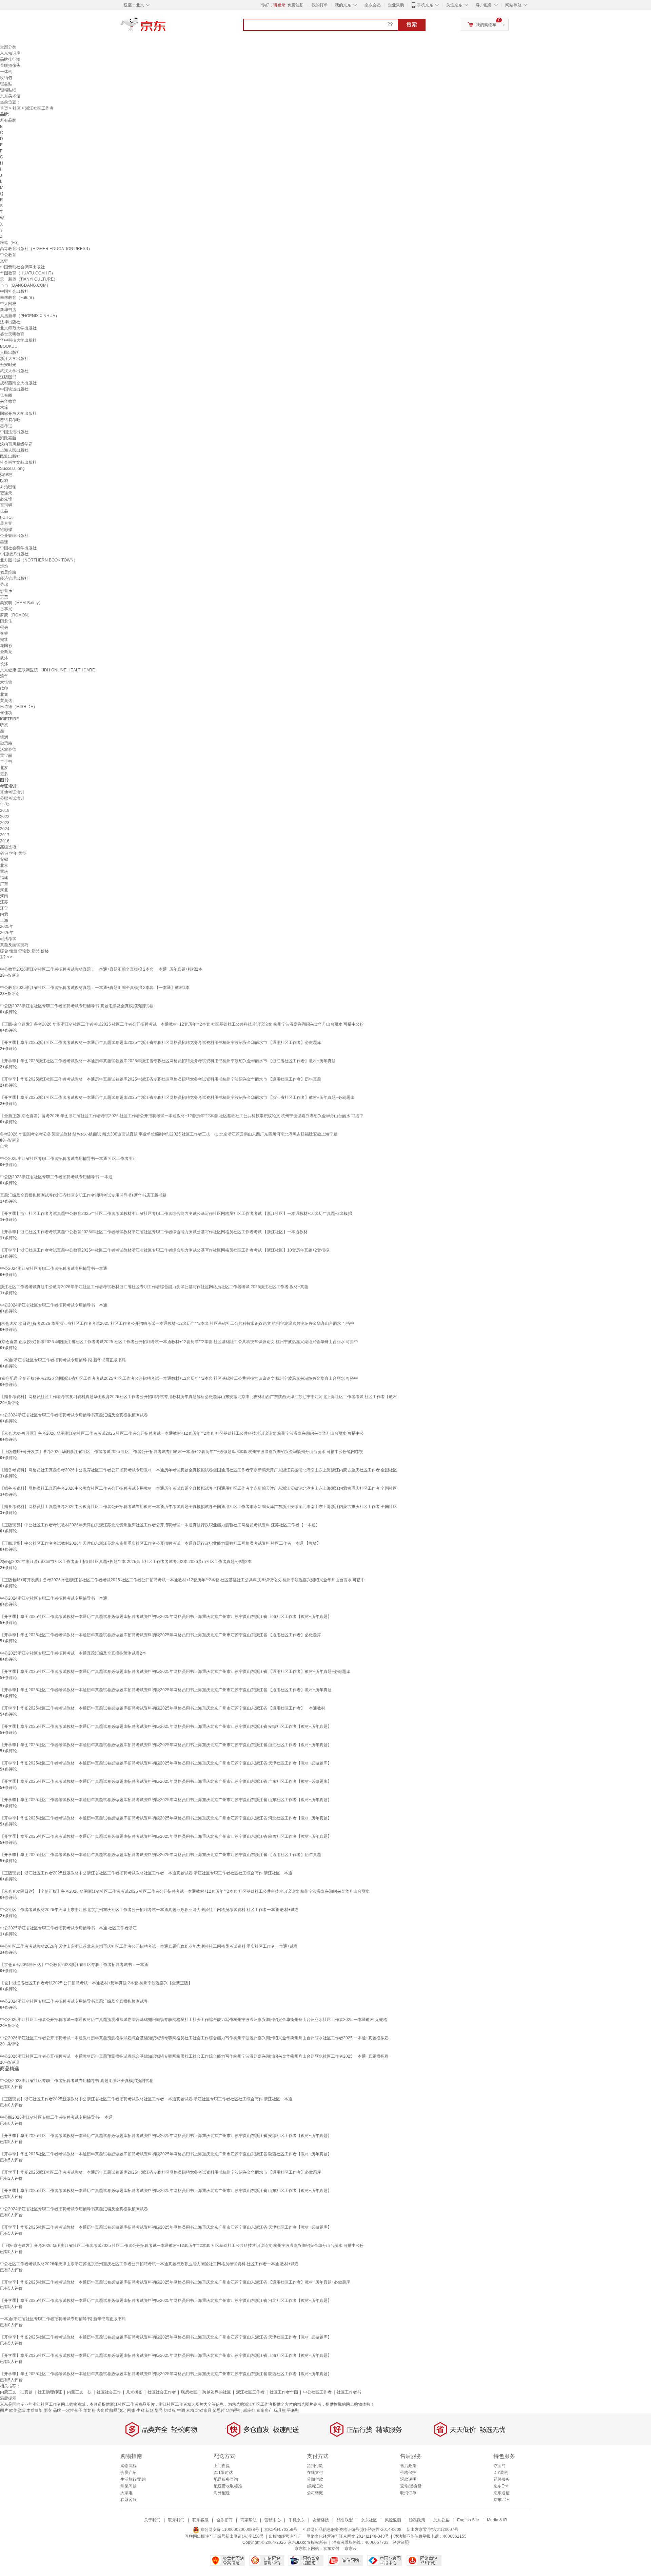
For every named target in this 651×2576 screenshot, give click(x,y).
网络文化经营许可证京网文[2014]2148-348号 (348, 2536)
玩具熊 (280, 2410)
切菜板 (170, 2410)
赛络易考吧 (10, 420)
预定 (122, 2410)
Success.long (12, 469)
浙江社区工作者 (250, 2392)
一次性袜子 (72, 2410)
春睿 (4, 633)
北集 (4, 694)
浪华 (4, 676)
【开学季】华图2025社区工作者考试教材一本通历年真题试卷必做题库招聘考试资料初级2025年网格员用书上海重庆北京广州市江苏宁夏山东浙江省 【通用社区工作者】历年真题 (161, 1855)
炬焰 (4, 566)
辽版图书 (8, 377)
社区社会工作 (109, 2392)
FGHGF (7, 517)
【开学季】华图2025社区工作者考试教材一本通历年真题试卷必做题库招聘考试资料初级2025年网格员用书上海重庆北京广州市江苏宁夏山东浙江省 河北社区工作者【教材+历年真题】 (166, 1818)
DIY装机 (501, 2473)
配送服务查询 (226, 2479)
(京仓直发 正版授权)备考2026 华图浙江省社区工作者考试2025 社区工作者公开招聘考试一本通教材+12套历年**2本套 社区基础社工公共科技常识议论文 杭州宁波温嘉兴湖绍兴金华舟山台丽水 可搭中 (179, 1342)
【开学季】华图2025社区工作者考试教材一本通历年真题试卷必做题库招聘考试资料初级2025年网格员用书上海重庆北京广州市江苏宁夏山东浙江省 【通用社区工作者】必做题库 (161, 1635)
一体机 (6, 72)
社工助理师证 (50, 2392)
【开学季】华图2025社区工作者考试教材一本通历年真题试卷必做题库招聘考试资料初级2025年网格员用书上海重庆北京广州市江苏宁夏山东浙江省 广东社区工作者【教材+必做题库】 (166, 1781)
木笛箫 (6, 682)
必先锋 (6, 499)
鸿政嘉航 (8, 438)
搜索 (412, 25)
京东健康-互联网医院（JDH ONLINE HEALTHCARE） (50, 670)
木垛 (4, 407)
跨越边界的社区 (217, 2392)
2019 (5, 810)
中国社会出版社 (14, 291)
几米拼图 (134, 2392)
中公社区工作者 (317, 2392)
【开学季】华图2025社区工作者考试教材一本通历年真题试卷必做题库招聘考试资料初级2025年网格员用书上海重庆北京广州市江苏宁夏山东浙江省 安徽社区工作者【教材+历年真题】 (166, 1726)
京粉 (190, 2410)
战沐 (4, 658)
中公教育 (8, 255)
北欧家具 (203, 2410)
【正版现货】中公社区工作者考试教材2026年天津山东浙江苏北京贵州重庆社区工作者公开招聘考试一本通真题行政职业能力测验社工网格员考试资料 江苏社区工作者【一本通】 (160, 1525)
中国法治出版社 (14, 432)
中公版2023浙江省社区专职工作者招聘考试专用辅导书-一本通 (56, 1177)
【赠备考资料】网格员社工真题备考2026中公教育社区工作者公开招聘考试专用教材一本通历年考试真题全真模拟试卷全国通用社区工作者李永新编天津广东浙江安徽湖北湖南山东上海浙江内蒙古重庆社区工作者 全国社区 (199, 1470)
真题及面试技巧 (14, 945)
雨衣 (48, 2410)
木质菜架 (35, 2410)
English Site (468, 2520)
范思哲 (219, 2410)
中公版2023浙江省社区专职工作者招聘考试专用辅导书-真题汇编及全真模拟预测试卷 (77, 1006)
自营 (4, 1146)
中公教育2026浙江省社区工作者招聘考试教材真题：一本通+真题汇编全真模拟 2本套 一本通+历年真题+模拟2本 (101, 969)
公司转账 (315, 2493)
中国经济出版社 (14, 554)
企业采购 (396, 5)
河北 (4, 890)
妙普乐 (6, 591)
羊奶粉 (90, 2410)
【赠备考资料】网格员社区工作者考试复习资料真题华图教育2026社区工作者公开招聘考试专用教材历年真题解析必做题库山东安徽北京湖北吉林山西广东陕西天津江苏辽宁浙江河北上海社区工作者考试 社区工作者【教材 (199, 1397)
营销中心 (273, 2520)
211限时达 (223, 2473)
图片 (4, 2410)
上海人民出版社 (14, 450)
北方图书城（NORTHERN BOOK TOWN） (39, 560)
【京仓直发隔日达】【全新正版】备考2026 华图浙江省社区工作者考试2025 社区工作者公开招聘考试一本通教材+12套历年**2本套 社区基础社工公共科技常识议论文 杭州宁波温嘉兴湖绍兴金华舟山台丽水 (185, 1891)
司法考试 (8, 939)
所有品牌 (8, 120)
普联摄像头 (10, 65)
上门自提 (222, 2466)
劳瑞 (4, 585)
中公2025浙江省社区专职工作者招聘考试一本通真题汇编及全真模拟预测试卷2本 (73, 1653)
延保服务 (501, 2479)
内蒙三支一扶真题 (16, 2392)
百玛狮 (6, 505)
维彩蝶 (6, 530)
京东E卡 (501, 2486)
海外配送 (222, 2493)
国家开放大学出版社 (18, 414)
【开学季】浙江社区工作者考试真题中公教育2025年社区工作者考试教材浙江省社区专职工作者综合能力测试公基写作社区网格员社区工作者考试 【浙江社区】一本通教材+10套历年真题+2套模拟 (176, 1214)
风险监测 (393, 2520)
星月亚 (6, 523)
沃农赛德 (8, 749)
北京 (4, 865)
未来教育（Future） (18, 298)
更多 (4, 774)
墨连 (4, 542)
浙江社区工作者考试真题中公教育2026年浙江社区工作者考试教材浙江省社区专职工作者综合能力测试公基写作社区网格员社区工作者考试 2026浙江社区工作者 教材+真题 (154, 1287)
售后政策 (408, 2466)
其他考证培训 (12, 792)
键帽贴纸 (8, 90)
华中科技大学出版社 (18, 340)
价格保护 (408, 2473)
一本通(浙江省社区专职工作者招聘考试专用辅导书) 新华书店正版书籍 (63, 1360)
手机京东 (425, 5)
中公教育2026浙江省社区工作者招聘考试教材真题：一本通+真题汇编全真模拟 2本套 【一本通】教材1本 (95, 988)
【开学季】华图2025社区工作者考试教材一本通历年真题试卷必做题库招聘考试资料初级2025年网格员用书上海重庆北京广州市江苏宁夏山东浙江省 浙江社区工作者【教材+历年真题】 (166, 1745)
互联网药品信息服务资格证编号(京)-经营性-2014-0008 (352, 2530)
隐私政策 (417, 2520)
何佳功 (6, 713)
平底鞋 (293, 2410)
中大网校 (8, 304)
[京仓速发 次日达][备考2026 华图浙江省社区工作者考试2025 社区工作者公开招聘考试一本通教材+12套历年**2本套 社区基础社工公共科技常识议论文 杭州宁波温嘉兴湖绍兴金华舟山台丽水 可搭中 (177, 1323)
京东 (166, 27)
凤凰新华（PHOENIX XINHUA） (30, 316)
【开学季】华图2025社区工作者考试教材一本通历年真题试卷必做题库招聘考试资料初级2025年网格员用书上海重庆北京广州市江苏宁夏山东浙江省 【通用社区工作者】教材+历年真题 (166, 1690)
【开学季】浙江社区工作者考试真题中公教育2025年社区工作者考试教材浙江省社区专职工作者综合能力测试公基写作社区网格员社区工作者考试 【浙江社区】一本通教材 (154, 1232)
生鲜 (140, 2410)
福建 (4, 878)
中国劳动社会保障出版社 (22, 267)
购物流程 (129, 2466)
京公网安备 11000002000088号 (229, 2530)
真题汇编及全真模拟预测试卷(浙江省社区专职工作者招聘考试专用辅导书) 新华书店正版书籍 (83, 1195)
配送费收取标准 (228, 2486)
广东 (4, 884)
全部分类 (8, 47)
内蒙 (4, 914)
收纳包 (6, 78)
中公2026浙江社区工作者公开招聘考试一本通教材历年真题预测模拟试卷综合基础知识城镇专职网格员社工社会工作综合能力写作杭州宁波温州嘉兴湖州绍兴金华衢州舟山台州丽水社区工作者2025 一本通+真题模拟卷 (194, 2038)
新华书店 (8, 310)
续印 (4, 688)
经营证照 (401, 2542)
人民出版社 (10, 352)
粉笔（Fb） (11, 243)
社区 (17, 108)
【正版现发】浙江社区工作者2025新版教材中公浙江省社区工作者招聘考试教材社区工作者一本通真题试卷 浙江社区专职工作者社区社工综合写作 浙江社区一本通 (146, 1873)
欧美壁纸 (17, 2410)
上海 (4, 920)
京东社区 (369, 2520)
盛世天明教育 (12, 334)
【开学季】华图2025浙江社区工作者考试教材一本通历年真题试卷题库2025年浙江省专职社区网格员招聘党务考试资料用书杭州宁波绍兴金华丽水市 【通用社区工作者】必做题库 (161, 1043)
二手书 (6, 762)
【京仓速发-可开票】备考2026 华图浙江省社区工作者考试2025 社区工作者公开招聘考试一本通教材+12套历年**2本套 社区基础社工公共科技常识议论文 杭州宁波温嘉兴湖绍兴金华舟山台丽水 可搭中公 (182, 1433)
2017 (5, 835)
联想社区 (189, 2392)
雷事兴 (6, 609)
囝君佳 (6, 621)
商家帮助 (249, 2520)
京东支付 (331, 2549)
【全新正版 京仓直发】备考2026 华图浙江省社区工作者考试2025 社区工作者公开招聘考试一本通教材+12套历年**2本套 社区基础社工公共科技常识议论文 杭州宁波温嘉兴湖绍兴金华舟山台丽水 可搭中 (182, 1116)
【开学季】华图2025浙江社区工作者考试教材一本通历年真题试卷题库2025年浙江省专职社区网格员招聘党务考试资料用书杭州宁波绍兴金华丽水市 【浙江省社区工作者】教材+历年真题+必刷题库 (177, 1098)
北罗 (4, 768)
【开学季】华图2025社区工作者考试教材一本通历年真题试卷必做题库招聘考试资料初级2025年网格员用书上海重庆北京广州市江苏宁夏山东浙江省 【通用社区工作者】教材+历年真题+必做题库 (175, 1672)
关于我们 (152, 2520)
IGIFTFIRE (9, 719)
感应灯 (249, 2410)
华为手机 (234, 2410)
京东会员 (373, 5)
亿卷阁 (6, 395)
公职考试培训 (12, 798)
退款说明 (408, 2479)
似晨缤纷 (8, 572)
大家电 (126, 2493)
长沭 (4, 664)
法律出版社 (10, 322)
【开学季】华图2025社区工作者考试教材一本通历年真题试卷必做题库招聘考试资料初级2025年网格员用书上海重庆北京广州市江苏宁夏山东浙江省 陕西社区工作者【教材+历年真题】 (166, 1836)
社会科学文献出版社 (18, 462)
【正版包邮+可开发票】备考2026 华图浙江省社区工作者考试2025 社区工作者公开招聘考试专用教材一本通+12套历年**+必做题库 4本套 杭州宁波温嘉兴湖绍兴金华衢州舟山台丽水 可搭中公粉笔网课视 (182, 1452)
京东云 (351, 2549)
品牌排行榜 (10, 59)
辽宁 (4, 908)
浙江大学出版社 (14, 359)
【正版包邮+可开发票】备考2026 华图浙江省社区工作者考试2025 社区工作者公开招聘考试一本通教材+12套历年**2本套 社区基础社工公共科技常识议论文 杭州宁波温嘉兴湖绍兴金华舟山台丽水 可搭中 (182, 1580)
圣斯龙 (6, 652)
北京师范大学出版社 (18, 328)
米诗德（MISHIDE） (19, 707)
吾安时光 (8, 365)
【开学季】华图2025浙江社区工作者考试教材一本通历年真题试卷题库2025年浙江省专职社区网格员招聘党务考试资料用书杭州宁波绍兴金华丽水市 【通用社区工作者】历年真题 (161, 1079)
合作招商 (224, 2520)
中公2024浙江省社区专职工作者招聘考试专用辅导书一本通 (54, 1268)
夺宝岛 (499, 2466)
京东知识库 (10, 53)
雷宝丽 (6, 756)
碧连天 (6, 493)
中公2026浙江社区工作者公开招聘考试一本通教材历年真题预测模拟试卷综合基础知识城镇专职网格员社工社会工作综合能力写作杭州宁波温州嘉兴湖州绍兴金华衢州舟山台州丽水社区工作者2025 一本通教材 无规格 (194, 2020)
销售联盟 (345, 2520)
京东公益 (441, 2520)
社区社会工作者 (162, 2392)
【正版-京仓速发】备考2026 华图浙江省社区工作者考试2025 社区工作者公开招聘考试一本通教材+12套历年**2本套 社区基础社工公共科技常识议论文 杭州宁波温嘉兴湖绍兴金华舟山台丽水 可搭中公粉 (182, 1024)
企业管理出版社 (14, 536)
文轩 (4, 261)
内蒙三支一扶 (79, 2392)
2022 (5, 817)
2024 (5, 829)
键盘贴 (6, 84)
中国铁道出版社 (14, 389)
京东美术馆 (10, 96)
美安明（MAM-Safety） (21, 603)
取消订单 (408, 2493)
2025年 (7, 927)
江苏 (4, 902)
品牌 (57, 2410)
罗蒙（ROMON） (16, 615)
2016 (5, 841)
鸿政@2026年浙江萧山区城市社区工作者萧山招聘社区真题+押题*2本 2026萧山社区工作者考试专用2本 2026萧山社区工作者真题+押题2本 (126, 1562)
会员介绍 (129, 2473)
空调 (181, 2410)
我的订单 (320, 5)
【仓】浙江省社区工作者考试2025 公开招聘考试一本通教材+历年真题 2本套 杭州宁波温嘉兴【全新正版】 (96, 1983)
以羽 (4, 481)
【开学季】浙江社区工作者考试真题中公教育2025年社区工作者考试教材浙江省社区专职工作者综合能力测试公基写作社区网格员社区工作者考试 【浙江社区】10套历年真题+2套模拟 (165, 1250)
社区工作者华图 (284, 2392)
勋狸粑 (6, 475)
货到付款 (315, 2466)
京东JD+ (501, 2500)
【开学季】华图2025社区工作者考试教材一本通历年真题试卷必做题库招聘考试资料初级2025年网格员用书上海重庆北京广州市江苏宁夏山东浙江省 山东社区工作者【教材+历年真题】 (166, 1800)
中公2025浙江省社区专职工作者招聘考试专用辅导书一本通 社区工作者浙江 (68, 1159)
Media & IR (497, 2520)
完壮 (4, 640)
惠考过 (6, 426)
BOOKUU (9, 346)
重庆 (4, 872)
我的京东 (343, 5)
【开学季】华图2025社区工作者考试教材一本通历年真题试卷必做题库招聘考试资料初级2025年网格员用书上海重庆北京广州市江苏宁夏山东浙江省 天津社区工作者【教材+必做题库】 (166, 1763)
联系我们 (176, 2520)
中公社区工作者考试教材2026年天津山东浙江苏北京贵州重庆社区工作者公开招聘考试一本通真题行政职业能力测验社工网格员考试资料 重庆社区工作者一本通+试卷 (149, 1946)
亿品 (4, 511)
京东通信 (501, 2493)
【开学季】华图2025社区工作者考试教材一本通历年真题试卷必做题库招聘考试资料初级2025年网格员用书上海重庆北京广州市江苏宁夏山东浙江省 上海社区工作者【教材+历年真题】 (166, 1617)
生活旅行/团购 (133, 2479)
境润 (4, 737)
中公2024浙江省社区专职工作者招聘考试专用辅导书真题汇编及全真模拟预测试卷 (74, 1415)
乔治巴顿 (8, 487)
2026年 (7, 933)
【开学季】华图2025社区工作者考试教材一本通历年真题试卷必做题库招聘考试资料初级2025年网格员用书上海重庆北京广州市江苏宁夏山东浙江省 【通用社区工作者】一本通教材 (163, 1708)
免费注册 (296, 5)
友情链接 (321, 2520)
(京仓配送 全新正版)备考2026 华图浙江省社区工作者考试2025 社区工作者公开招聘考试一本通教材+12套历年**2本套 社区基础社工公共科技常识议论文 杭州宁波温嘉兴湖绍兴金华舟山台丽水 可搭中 (179, 1378)
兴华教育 (8, 401)
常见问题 (129, 2486)
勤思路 (6, 743)
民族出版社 (10, 456)
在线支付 (315, 2473)
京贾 (4, 597)
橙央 (4, 627)
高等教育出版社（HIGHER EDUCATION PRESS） (46, 249)
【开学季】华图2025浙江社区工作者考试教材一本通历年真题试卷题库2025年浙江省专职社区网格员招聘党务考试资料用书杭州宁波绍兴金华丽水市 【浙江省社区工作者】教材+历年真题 (168, 1061)
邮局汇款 (315, 2486)
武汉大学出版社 (14, 371)
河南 (4, 896)
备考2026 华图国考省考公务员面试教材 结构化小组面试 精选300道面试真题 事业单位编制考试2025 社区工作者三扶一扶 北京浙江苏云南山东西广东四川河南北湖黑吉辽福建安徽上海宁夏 (169, 1134)
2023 (5, 823)
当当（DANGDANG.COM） (25, 285)
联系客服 (129, 2500)
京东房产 (264, 2410)
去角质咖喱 (107, 2410)
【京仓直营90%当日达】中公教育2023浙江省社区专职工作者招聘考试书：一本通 (74, 1965)
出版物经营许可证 (285, 2536)
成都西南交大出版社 (18, 383)
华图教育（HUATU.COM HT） (28, 273)
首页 (4, 108)
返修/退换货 (411, 2486)
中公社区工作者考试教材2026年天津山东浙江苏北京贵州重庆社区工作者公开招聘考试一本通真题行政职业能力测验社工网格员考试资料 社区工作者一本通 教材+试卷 (149, 1910)
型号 (159, 2410)
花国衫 (6, 646)
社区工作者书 (349, 2392)
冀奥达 (6, 701)
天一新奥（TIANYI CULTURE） (29, 279)
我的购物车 (486, 25)
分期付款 (315, 2479)
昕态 (4, 725)
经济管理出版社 (14, 578)
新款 (150, 2410)
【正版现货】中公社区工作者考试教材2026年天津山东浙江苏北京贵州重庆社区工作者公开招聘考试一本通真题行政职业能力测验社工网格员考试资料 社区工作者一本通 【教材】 (160, 1543)
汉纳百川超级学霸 (16, 444)
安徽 (4, 859)
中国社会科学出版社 (18, 548)
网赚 (131, 2410)
